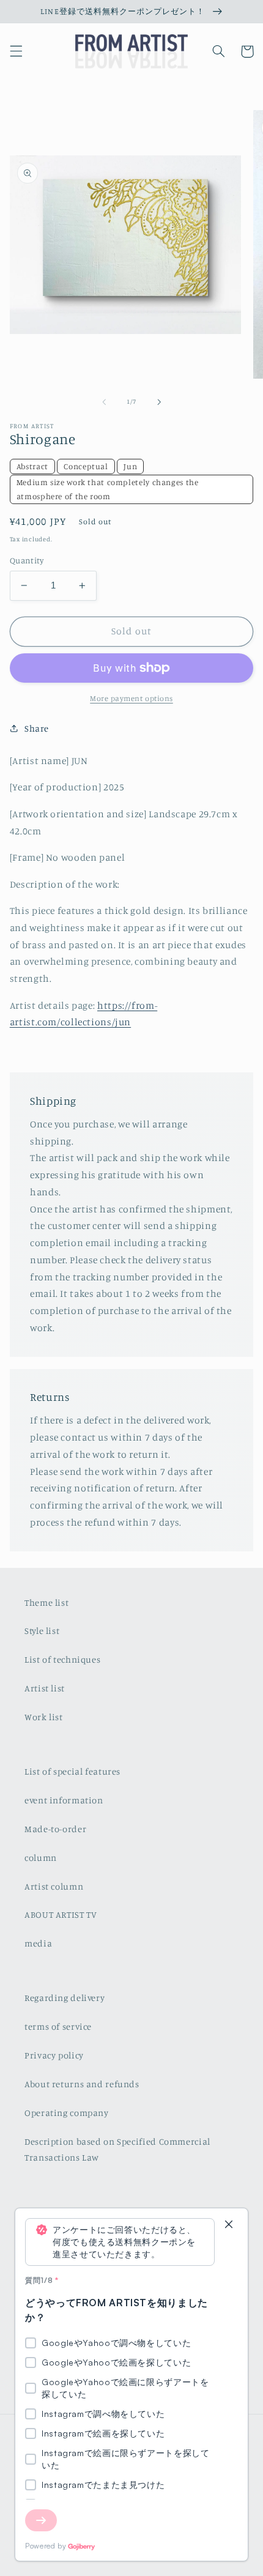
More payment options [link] (131, 698)
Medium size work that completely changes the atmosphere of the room (108, 489)
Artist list (45, 1688)
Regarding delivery (65, 1998)
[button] (16, 51)
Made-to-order (55, 1829)
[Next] (41, 2520)
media (38, 1943)
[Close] (229, 2225)
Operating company (67, 2113)
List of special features (72, 1771)
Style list (42, 1631)
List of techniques (62, 1659)
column (41, 1858)
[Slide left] (104, 402)
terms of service (58, 2026)
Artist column (54, 1886)
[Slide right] (159, 402)
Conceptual (86, 466)
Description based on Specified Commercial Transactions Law (117, 2149)
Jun (130, 466)
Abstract (32, 466)
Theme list (46, 1602)
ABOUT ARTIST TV (61, 1914)
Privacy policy (54, 2055)
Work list (44, 1717)
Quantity (27, 560)
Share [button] (37, 728)
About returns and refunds (82, 2084)
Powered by (46, 2546)
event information (64, 1800)
